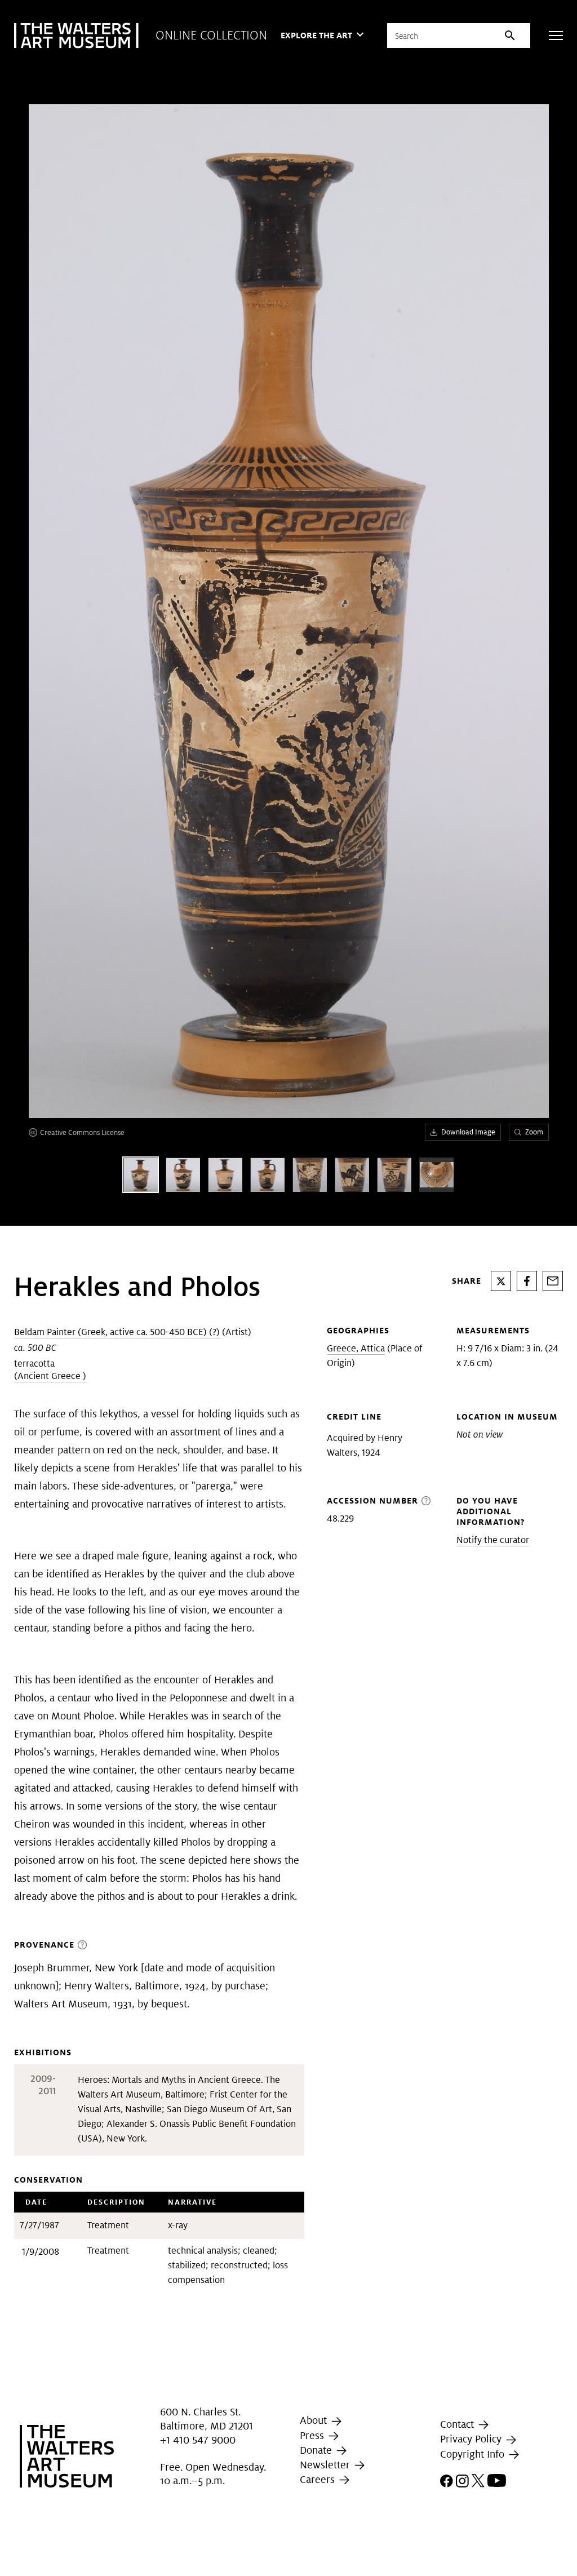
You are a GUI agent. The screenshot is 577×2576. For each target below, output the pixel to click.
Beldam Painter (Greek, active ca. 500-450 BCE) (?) (117, 1332)
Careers (319, 2479)
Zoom (534, 1132)
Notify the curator (493, 1540)
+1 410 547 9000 (198, 2440)
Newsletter (326, 2465)
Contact (458, 2424)
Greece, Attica (356, 1348)
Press (313, 2435)
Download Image (468, 1132)
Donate (317, 2450)
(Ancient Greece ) (50, 1376)
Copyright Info (474, 2454)
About (315, 2421)
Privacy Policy (472, 2439)
